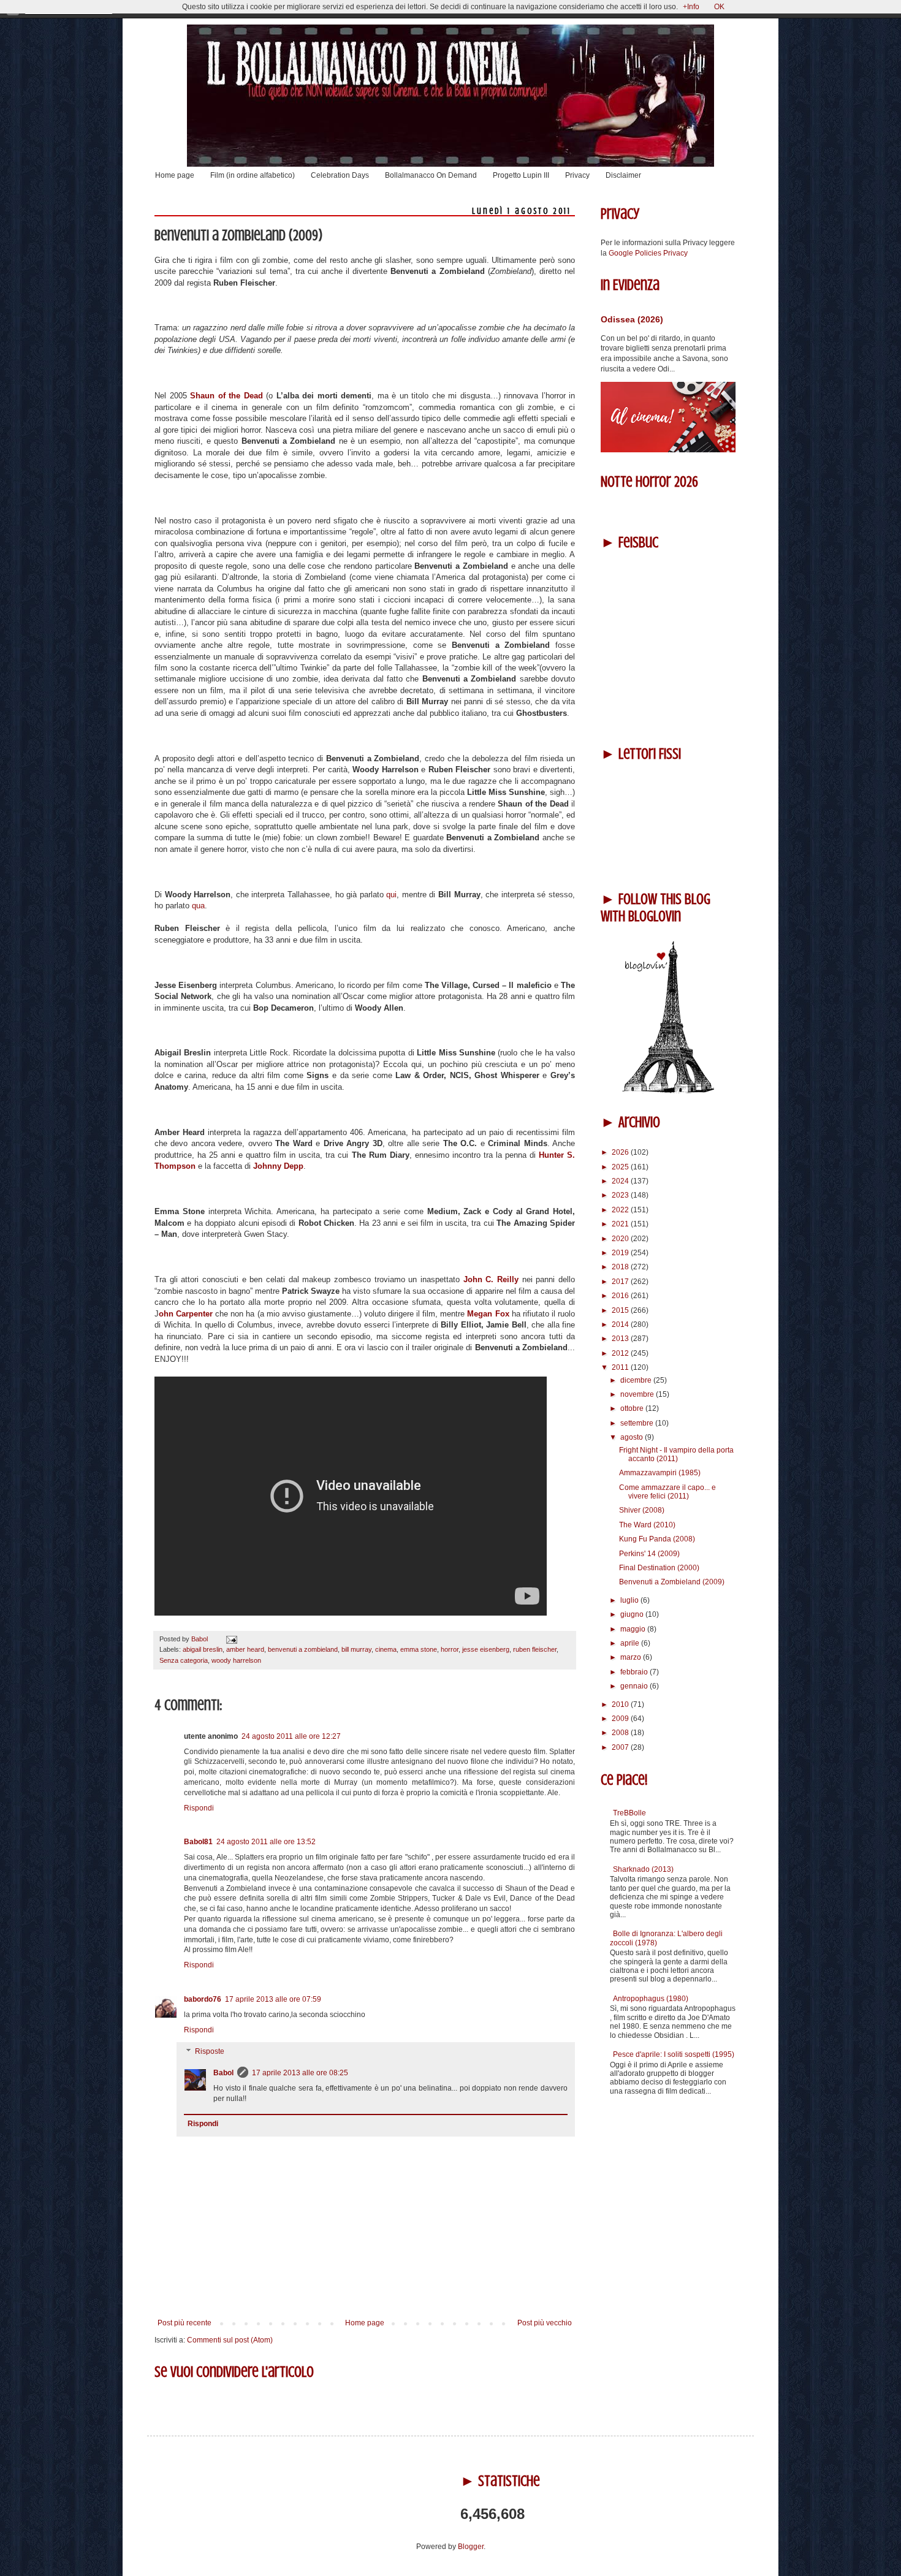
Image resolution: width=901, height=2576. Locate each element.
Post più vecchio (545, 2323)
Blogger (471, 2547)
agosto (633, 1437)
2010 (621, 1704)
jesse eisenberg (486, 1649)
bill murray (356, 1649)
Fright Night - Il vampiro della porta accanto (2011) (676, 1454)
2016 (621, 1296)
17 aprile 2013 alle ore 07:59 (273, 1999)
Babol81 (198, 1842)
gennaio (635, 1686)
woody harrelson (236, 1660)
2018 (621, 1267)
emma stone (419, 1649)
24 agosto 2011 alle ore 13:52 (266, 1842)
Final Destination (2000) (659, 1568)
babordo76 (203, 1999)
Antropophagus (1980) (651, 1999)
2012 (621, 1353)
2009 (621, 1719)
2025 (621, 1167)
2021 (621, 1224)
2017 (621, 1282)
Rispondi (199, 1808)
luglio (630, 1600)
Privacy (577, 175)
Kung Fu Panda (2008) (657, 1539)
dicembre (637, 1380)
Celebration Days (340, 175)
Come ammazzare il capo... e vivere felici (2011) (667, 1492)
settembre (638, 1423)
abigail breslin (203, 1649)
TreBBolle (629, 1813)
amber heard (245, 1649)
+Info (691, 7)
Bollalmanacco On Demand (431, 175)
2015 (621, 1310)
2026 (621, 1152)
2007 (621, 1747)
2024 (621, 1181)
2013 (621, 1339)
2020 (621, 1239)
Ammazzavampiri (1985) (660, 1473)
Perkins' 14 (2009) (649, 1554)
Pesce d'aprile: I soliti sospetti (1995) (674, 2054)
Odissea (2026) (632, 319)
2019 (621, 1253)
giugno (633, 1614)
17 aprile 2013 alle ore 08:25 (300, 2073)
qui (391, 895)
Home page (175, 175)
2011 (621, 1367)
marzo (632, 1657)
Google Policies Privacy (648, 253)
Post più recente (184, 2323)
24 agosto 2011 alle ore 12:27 (291, 1736)
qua (198, 906)
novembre (638, 1394)
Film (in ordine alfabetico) (253, 175)
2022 (621, 1210)
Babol (223, 2073)
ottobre (633, 1408)
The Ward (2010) (647, 1525)
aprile (631, 1643)
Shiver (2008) (642, 1510)
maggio (634, 1629)
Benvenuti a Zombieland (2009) (672, 1582)
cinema (386, 1649)
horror (450, 1649)
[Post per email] (230, 1639)
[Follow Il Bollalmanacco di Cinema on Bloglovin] (668, 1091)
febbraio (635, 1672)
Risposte (210, 2052)
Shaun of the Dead (226, 396)
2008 (621, 1733)
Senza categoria (184, 1660)
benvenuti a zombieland (303, 1649)
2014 (621, 1324)
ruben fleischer (535, 1649)
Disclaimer (623, 175)
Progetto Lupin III (521, 175)
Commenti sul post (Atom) (230, 2340)
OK (719, 7)
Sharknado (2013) (643, 1869)
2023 (621, 1195)
